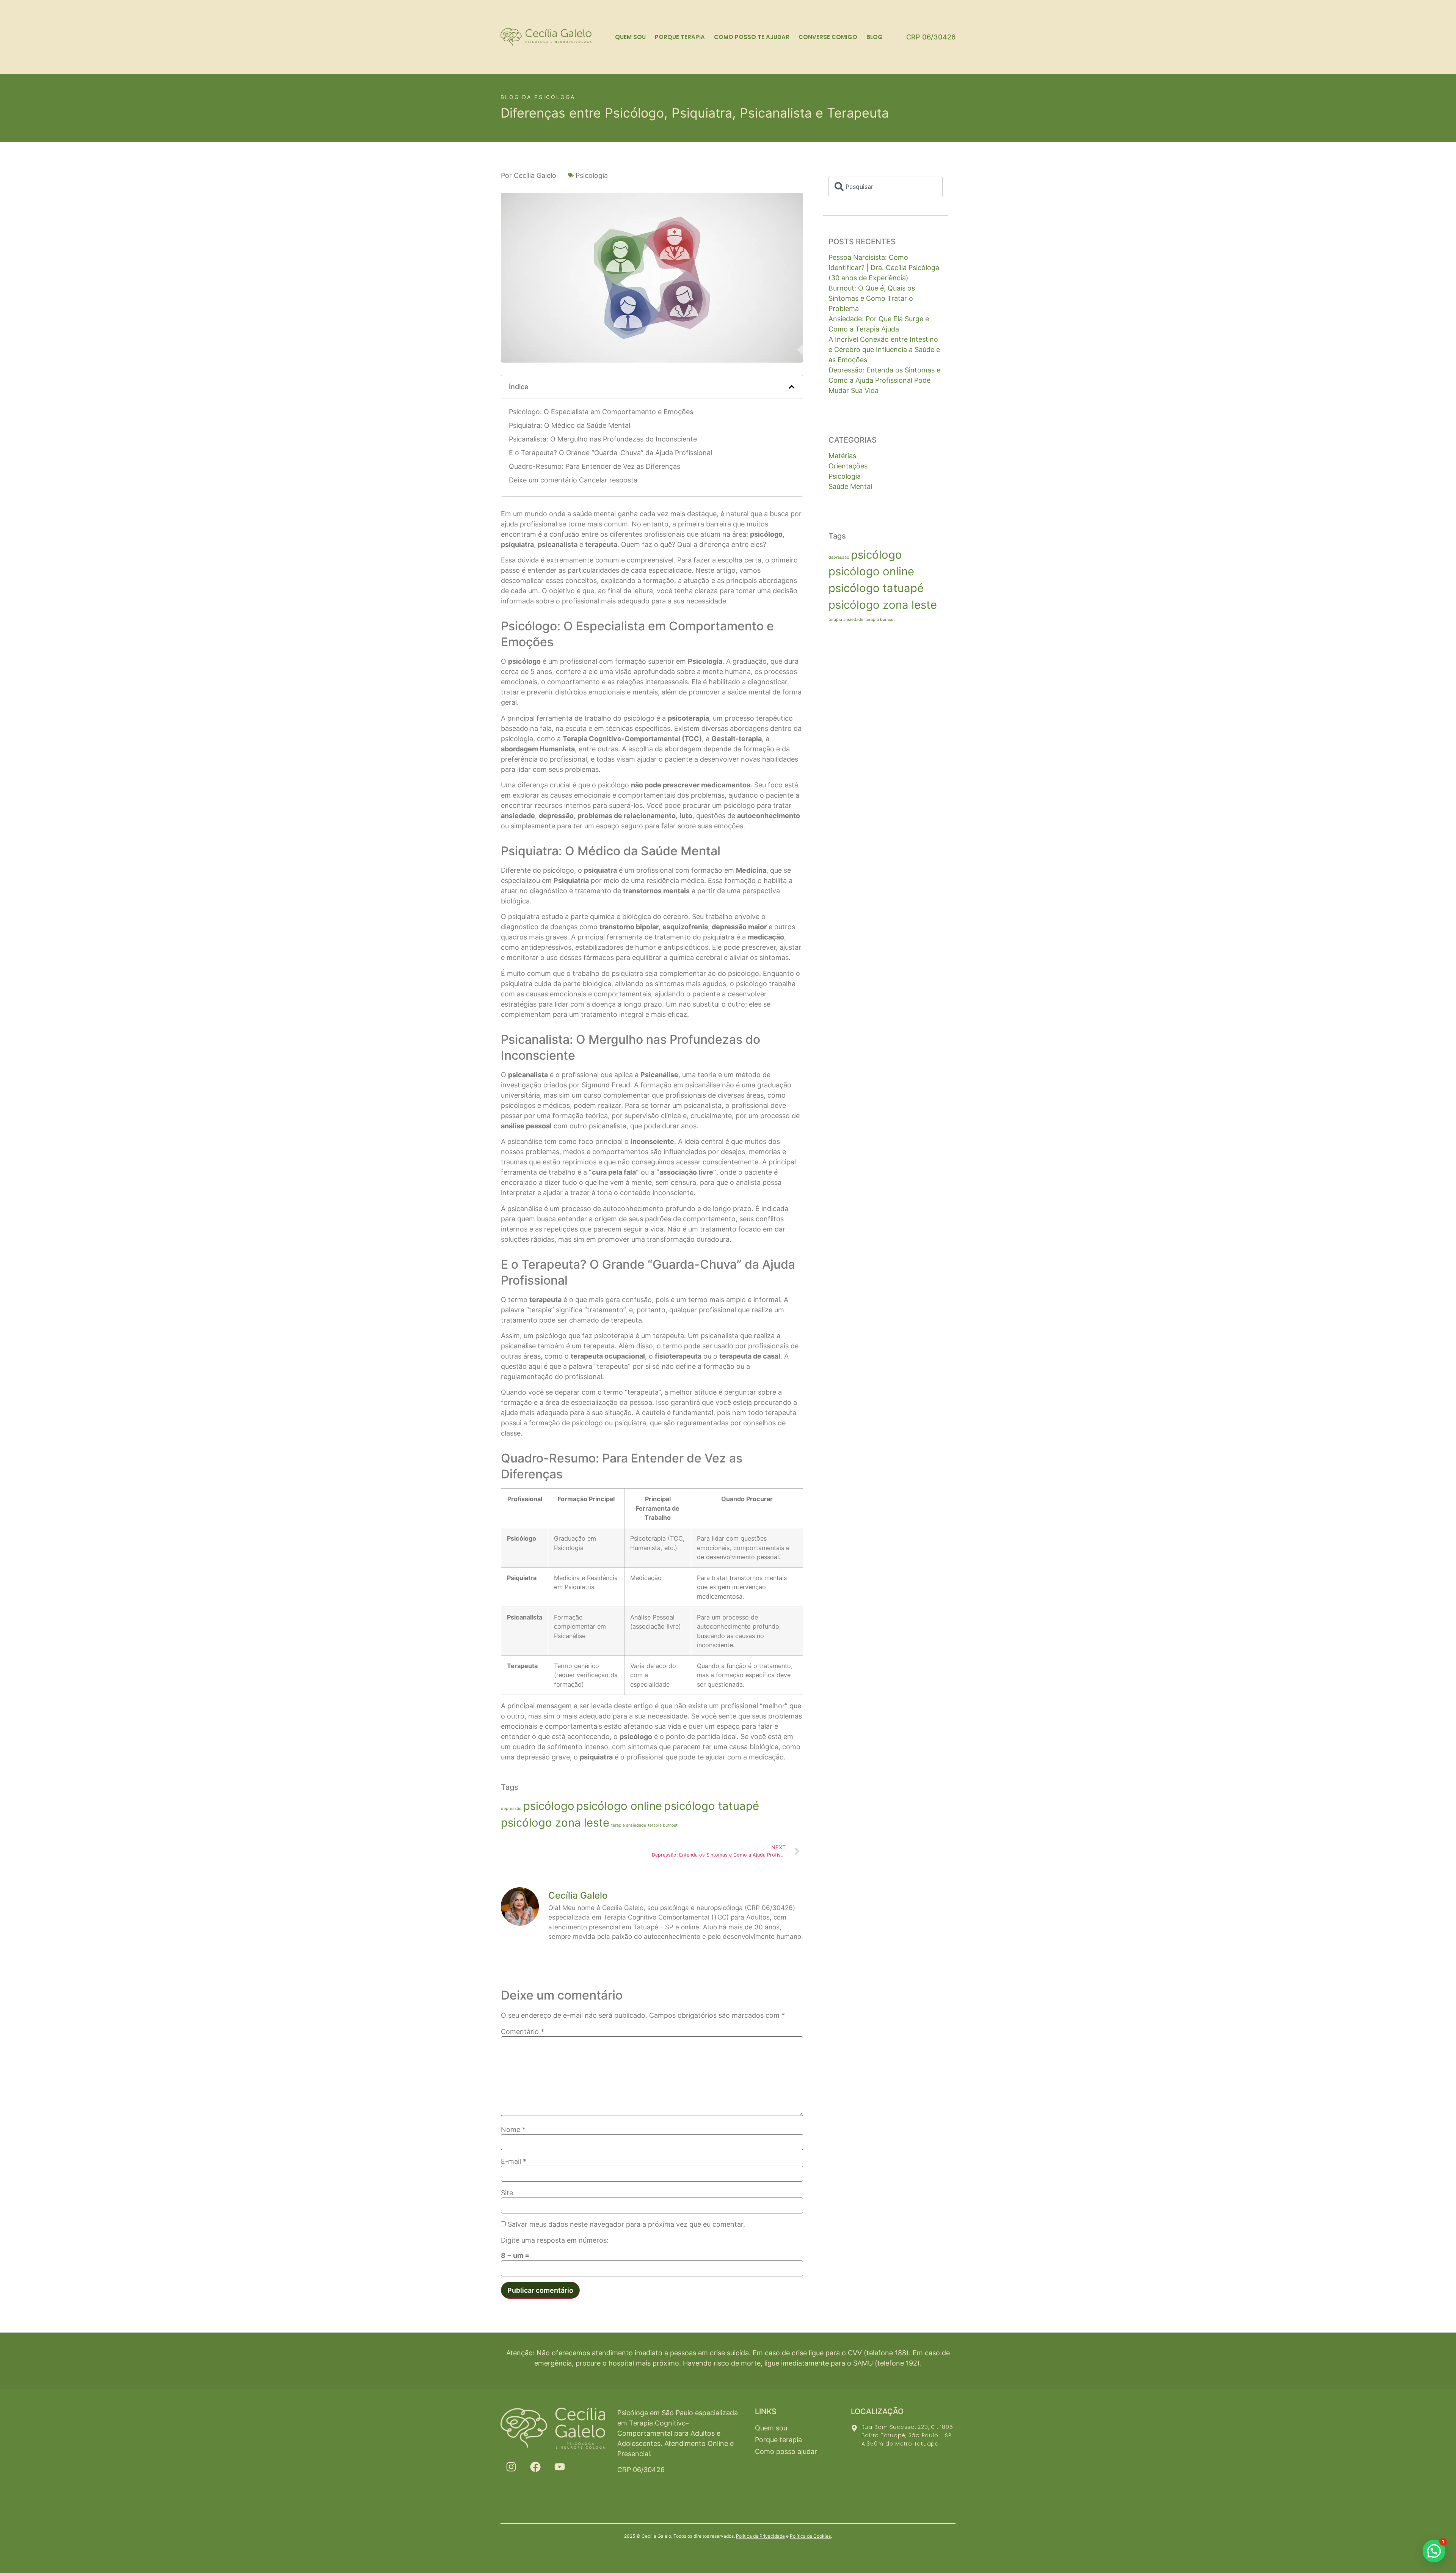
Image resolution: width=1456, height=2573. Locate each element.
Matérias (842, 456)
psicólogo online (619, 1806)
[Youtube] (560, 2467)
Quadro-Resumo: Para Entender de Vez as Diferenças (595, 466)
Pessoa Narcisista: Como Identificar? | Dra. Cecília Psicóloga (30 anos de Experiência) (884, 268)
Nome (513, 2130)
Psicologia (592, 175)
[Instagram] (511, 2467)
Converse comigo (828, 37)
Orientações (848, 466)
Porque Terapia (680, 37)
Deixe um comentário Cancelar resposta (573, 480)
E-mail (514, 2161)
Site (507, 2193)
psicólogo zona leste (555, 1823)
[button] (792, 387)
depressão (511, 1809)
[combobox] (886, 187)
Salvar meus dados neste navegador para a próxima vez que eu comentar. (626, 2224)
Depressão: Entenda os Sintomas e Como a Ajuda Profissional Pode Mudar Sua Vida (884, 380)
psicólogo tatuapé (712, 1806)
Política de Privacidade (760, 2536)
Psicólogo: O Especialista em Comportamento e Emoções (601, 412)
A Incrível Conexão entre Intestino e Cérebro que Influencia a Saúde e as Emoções (884, 350)
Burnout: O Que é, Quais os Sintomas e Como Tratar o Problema (872, 298)
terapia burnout (663, 1825)
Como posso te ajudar (752, 37)
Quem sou (630, 37)
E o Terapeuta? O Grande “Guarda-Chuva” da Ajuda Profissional (610, 453)
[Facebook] (535, 2467)
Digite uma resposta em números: (555, 2240)
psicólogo (549, 1806)
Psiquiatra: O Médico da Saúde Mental (570, 425)
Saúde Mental (850, 486)
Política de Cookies (810, 2536)
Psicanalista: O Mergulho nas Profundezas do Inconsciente (603, 439)
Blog (875, 37)
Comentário (522, 2032)
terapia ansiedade (629, 1825)
